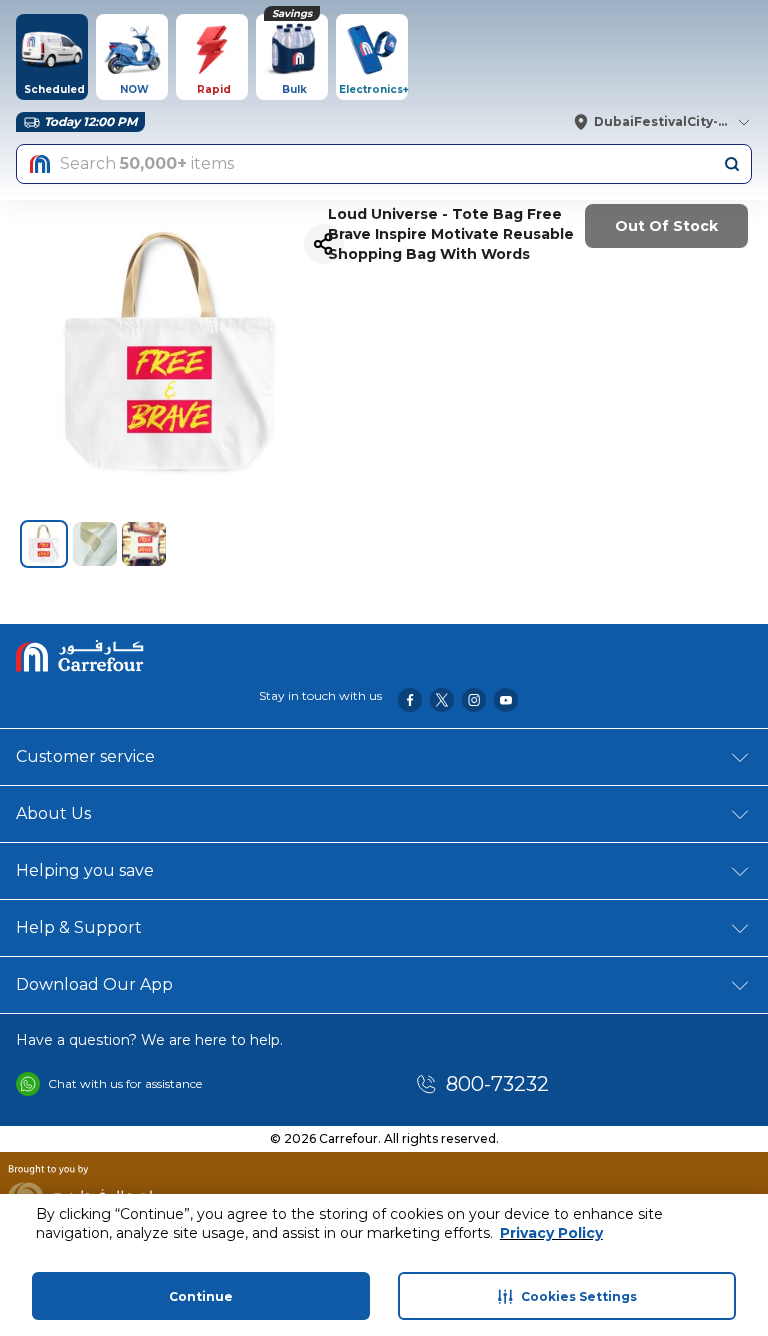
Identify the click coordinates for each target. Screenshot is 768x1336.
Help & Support (79, 927)
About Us (53, 813)
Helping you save (85, 870)
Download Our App (94, 984)
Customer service (85, 756)
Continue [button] (201, 1296)
